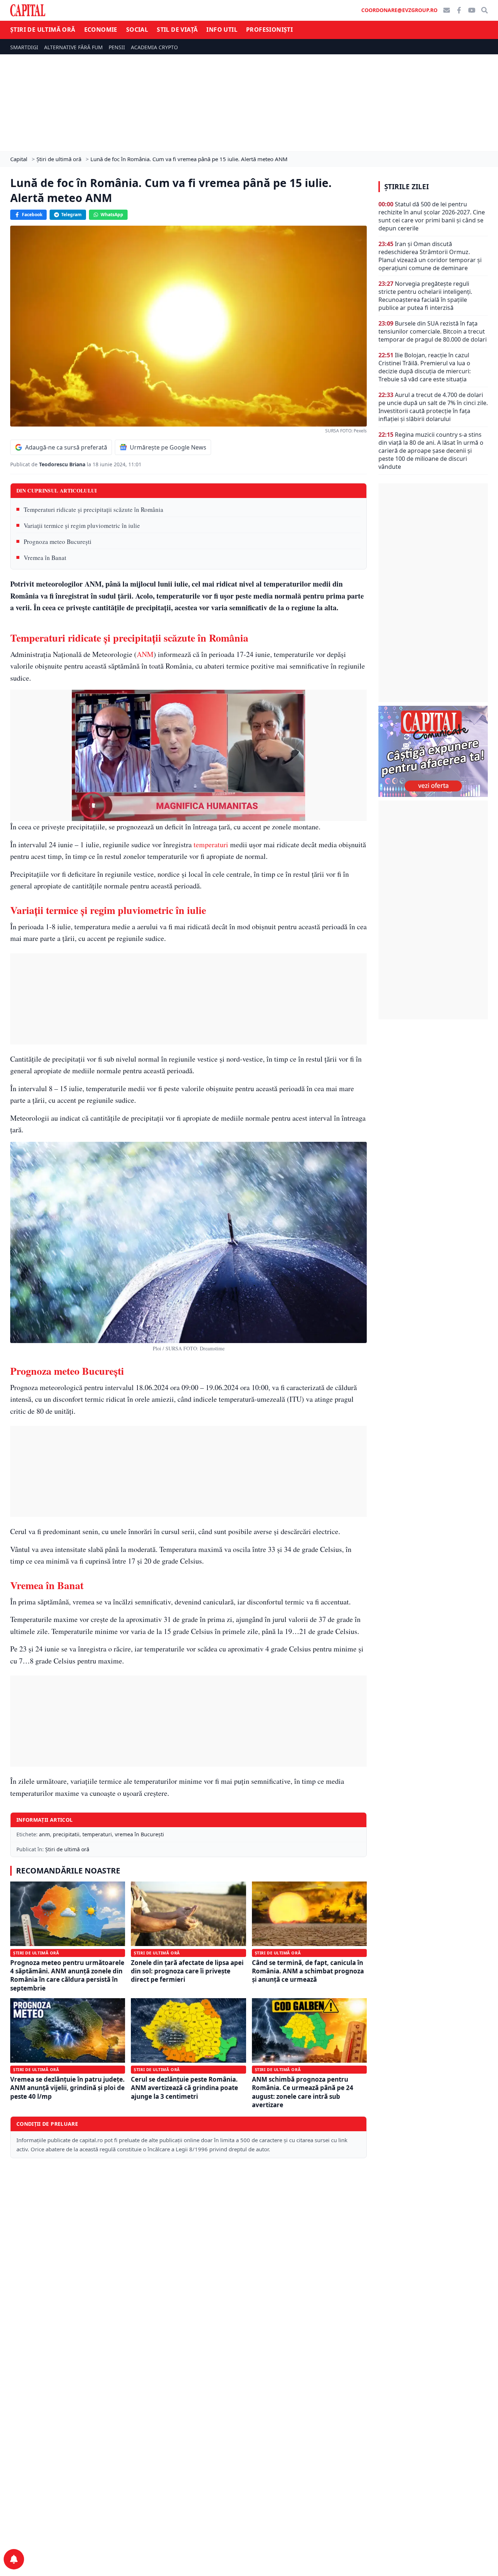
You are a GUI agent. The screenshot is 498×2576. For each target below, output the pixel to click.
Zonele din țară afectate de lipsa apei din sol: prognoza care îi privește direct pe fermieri (187, 1971)
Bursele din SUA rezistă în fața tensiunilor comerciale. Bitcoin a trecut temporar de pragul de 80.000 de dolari (433, 331)
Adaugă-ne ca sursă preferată (66, 447)
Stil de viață (177, 30)
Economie (101, 30)
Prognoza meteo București (58, 542)
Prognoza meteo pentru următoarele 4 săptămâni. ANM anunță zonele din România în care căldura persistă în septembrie (67, 1975)
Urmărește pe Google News (168, 447)
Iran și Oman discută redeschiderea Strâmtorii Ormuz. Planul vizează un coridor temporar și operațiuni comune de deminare (430, 256)
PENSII (117, 47)
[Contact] (447, 10)
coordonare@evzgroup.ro (399, 10)
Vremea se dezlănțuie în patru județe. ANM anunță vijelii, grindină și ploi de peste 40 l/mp (67, 2088)
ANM (145, 654)
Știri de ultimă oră (43, 30)
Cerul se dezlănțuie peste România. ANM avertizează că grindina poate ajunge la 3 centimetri (184, 2088)
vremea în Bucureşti (139, 1834)
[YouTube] (472, 10)
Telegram (71, 215)
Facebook (32, 215)
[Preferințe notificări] (14, 2559)
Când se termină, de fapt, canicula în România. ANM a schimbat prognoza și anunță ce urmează (308, 1971)
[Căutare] (485, 10)
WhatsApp (112, 215)
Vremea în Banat (45, 558)
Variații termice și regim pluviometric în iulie (82, 526)
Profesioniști (269, 30)
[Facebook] (459, 10)
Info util (222, 30)
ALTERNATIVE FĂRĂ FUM (73, 47)
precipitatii (66, 1834)
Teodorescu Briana (63, 464)
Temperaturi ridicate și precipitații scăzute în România (94, 509)
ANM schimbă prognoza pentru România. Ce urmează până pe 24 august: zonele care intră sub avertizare (303, 2092)
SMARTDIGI (24, 47)
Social (137, 30)
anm (44, 1834)
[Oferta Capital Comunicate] (433, 751)
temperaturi (211, 845)
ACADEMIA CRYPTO (154, 47)
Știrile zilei (406, 187)
